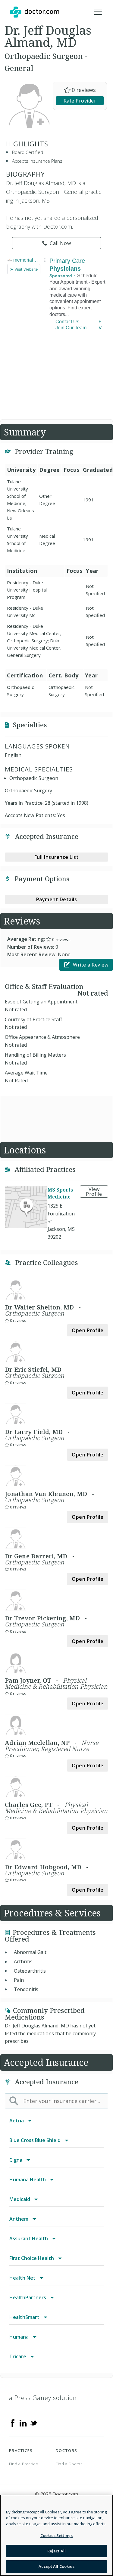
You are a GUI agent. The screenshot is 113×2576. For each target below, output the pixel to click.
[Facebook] (13, 2423)
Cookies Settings (56, 2535)
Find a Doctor (69, 2464)
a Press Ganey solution (43, 2398)
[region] (56, 2535)
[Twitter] (34, 2423)
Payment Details (57, 899)
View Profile (94, 1192)
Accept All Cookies (56, 2566)
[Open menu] (98, 12)
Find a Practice (24, 2464)
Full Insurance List (57, 857)
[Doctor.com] (35, 12)
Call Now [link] (60, 243)
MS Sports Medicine (60, 1193)
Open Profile (88, 1330)
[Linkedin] (23, 2423)
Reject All (56, 2551)
